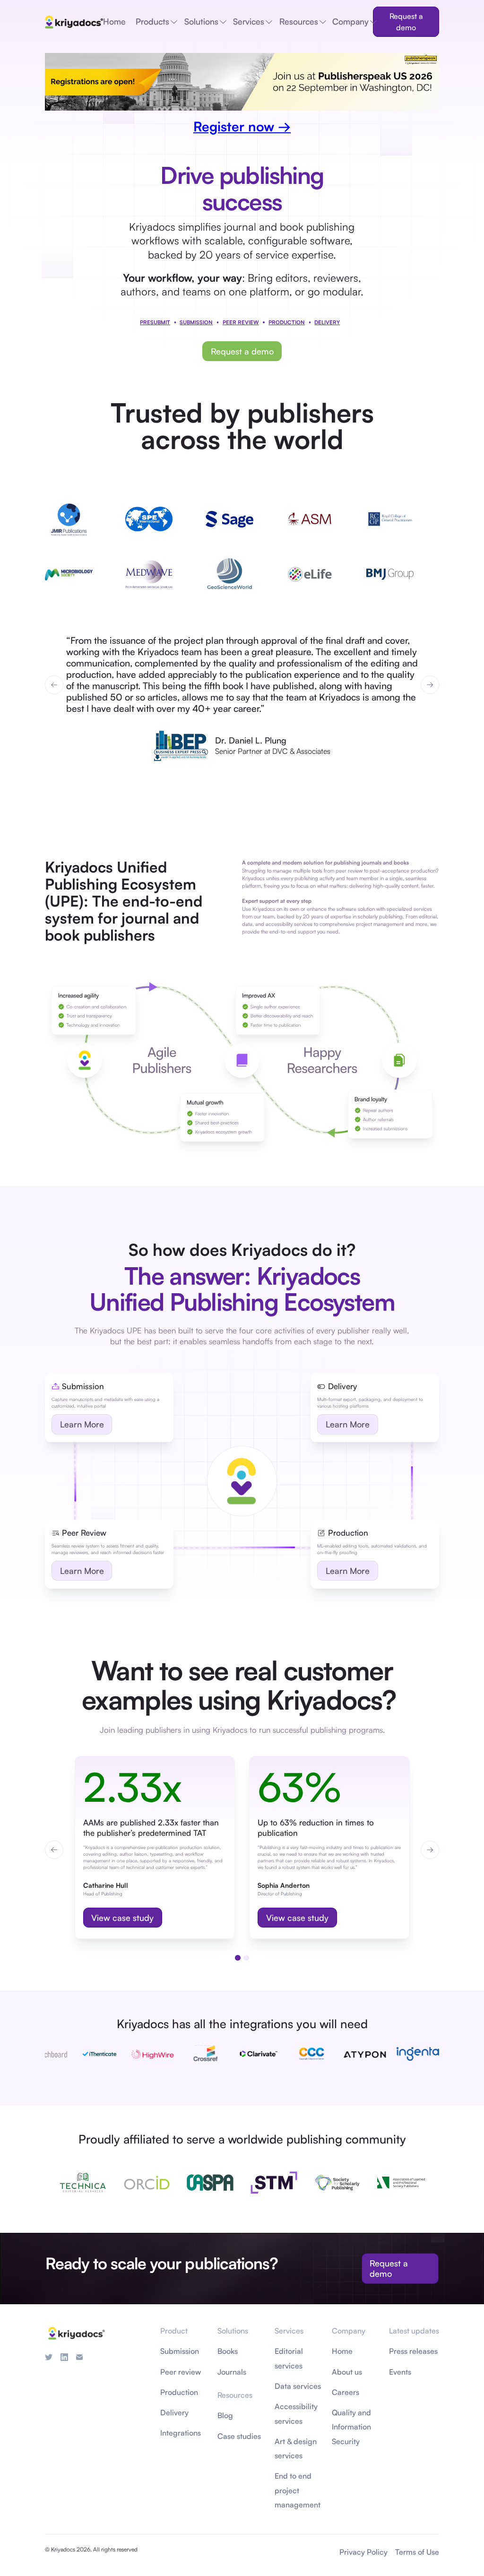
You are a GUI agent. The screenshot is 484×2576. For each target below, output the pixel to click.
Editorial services (289, 2358)
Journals (232, 2372)
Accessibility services (296, 2413)
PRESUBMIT (155, 322)
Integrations (181, 2433)
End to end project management (298, 2490)
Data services (298, 2386)
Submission (196, 322)
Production (287, 322)
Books (228, 2351)
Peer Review (241, 322)
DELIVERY (327, 322)
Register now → (242, 126)
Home (342, 2351)
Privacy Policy (363, 2552)
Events (400, 2372)
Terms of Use (417, 2552)
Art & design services (296, 2448)
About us (347, 2372)
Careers (346, 2392)
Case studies (239, 2436)
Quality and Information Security (351, 2427)
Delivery (174, 2412)
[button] (54, 685)
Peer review (181, 2372)
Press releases (413, 2351)
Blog (225, 2415)
